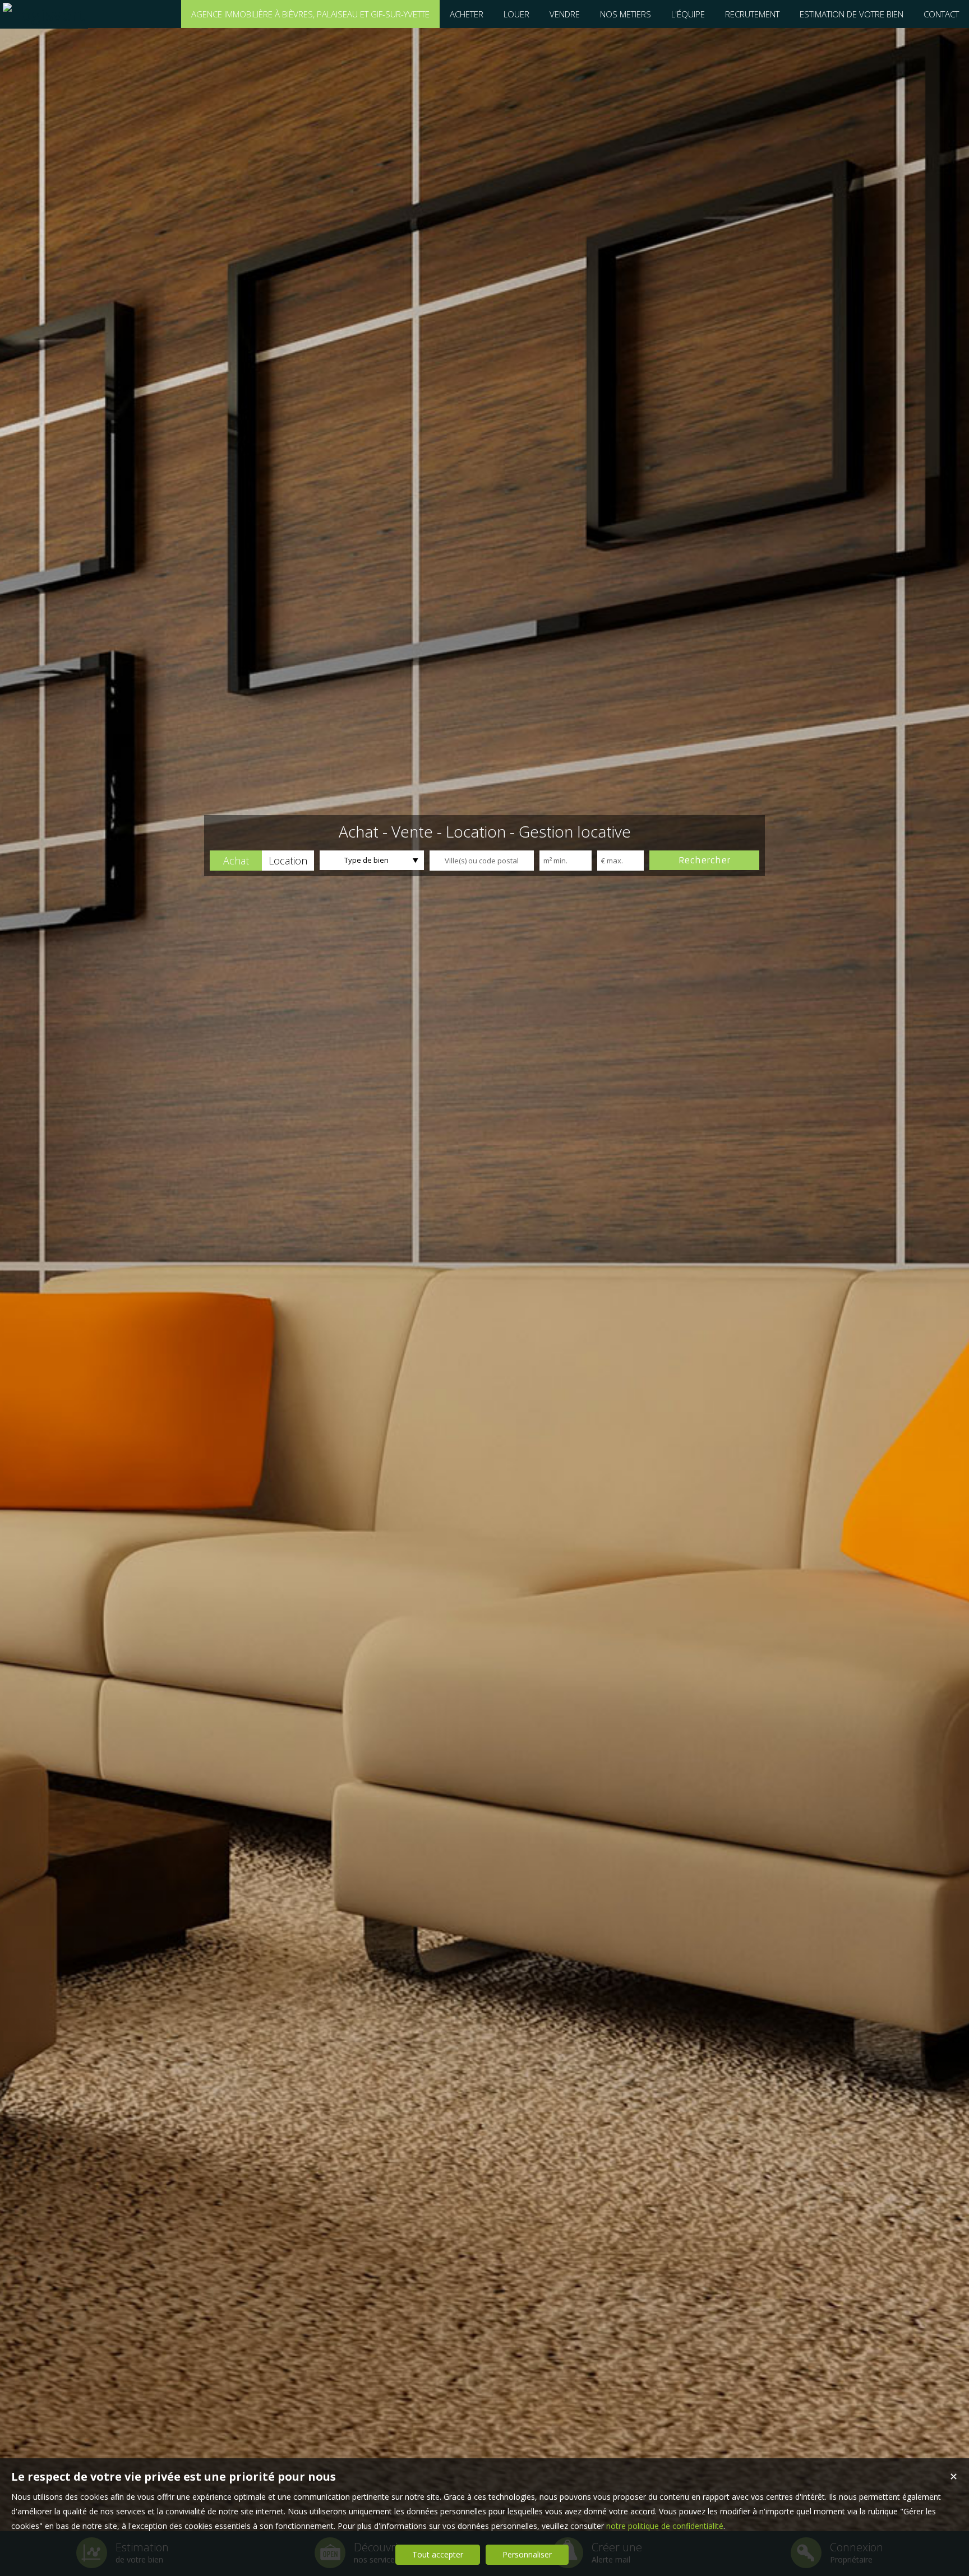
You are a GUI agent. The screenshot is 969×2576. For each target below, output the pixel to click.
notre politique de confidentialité (665, 2526)
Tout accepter (438, 2554)
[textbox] (482, 861)
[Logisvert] (44, 14)
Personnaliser (527, 2554)
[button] (236, 861)
